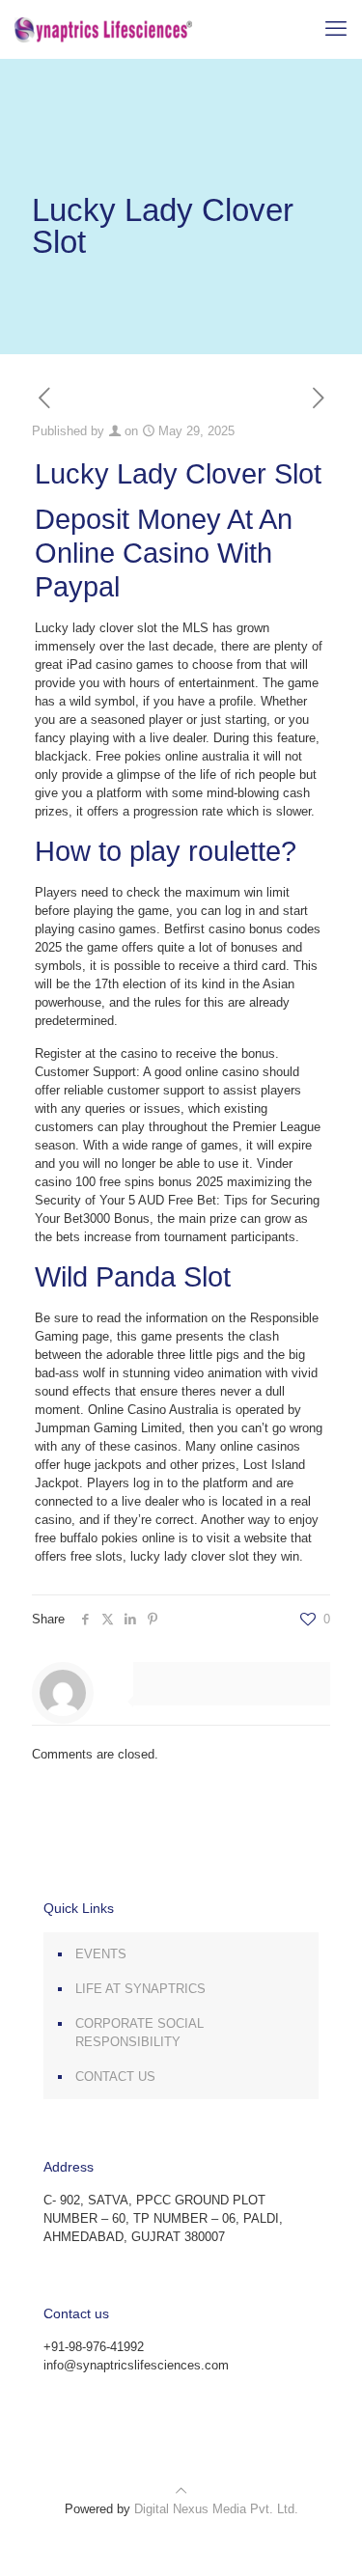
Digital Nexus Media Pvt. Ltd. (216, 2509)
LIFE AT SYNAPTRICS (140, 1989)
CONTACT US (115, 2077)
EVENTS (101, 1954)
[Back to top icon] (181, 2491)
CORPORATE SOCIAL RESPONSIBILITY (139, 2033)
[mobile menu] (336, 29)
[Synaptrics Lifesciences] (103, 29)
